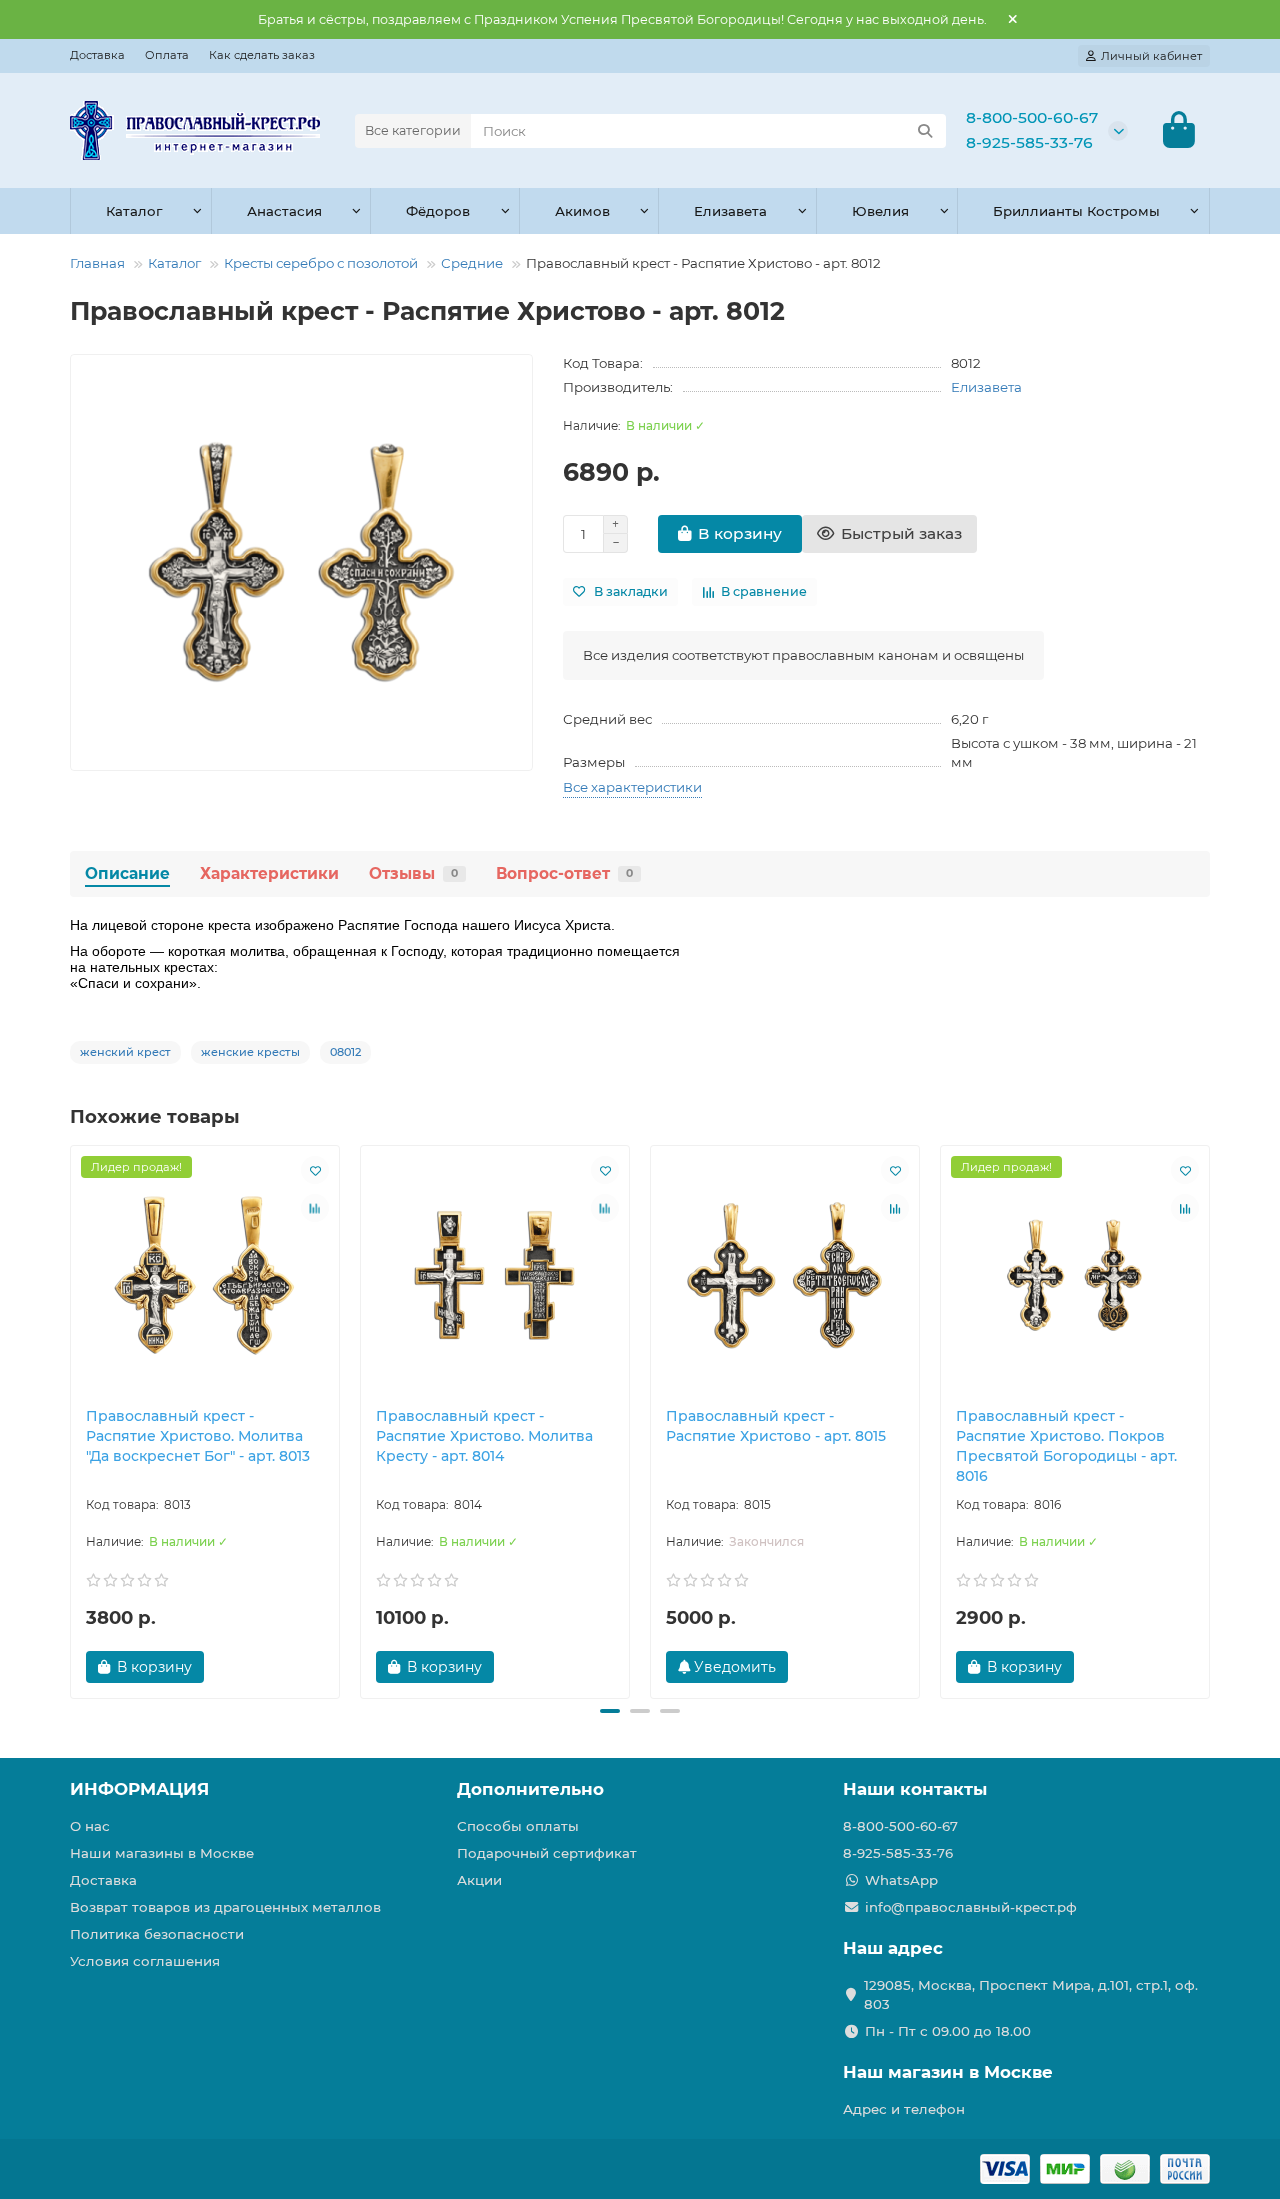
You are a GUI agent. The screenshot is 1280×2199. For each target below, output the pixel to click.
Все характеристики (632, 787)
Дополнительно (530, 1789)
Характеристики (269, 873)
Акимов (582, 211)
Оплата (167, 55)
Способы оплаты (518, 1826)
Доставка (97, 55)
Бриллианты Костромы (1076, 211)
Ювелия (880, 211)
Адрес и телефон (904, 2109)
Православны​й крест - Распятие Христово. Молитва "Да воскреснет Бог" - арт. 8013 (198, 1436)
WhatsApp (901, 1880)
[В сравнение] (315, 1208)
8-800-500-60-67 (1032, 117)
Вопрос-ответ (564, 873)
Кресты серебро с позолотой (321, 263)
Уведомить (733, 1667)
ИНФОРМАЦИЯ (139, 1789)
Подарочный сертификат (547, 1853)
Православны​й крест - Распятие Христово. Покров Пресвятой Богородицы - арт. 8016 (1066, 1446)
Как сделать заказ (262, 55)
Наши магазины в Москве (162, 1853)
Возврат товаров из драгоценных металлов (225, 1907)
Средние (472, 263)
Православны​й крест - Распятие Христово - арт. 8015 (776, 1426)
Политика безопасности (157, 1934)
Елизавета (730, 211)
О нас (90, 1826)
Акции (479, 1880)
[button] (72, 1419)
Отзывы (413, 873)
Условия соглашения (145, 1961)
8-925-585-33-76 (1029, 142)
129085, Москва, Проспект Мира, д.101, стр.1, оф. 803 (1031, 1994)
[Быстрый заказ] (239, 1667)
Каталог (134, 211)
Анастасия (284, 211)
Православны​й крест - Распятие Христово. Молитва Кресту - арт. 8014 (484, 1436)
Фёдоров (438, 211)
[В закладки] (315, 1170)
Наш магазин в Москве (948, 2072)
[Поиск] (925, 131)
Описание (127, 873)
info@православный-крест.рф (971, 1907)
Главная (97, 263)
